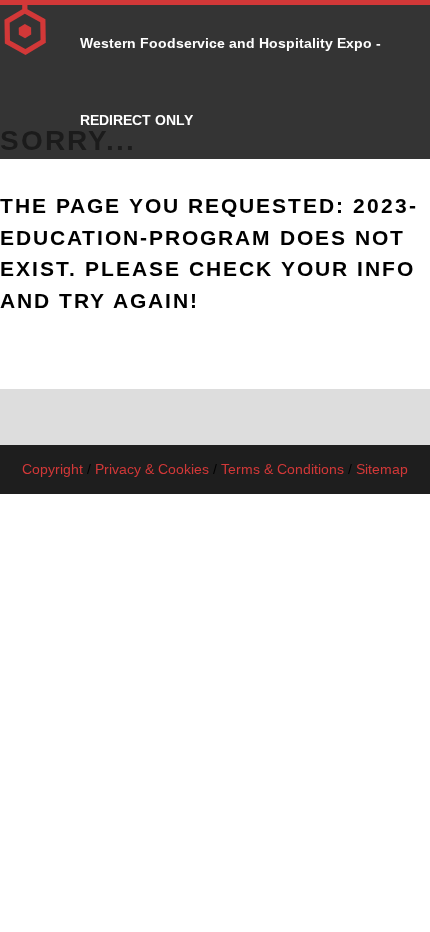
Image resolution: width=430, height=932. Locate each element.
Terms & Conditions (282, 469)
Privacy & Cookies (152, 469)
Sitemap (382, 469)
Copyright (52, 469)
